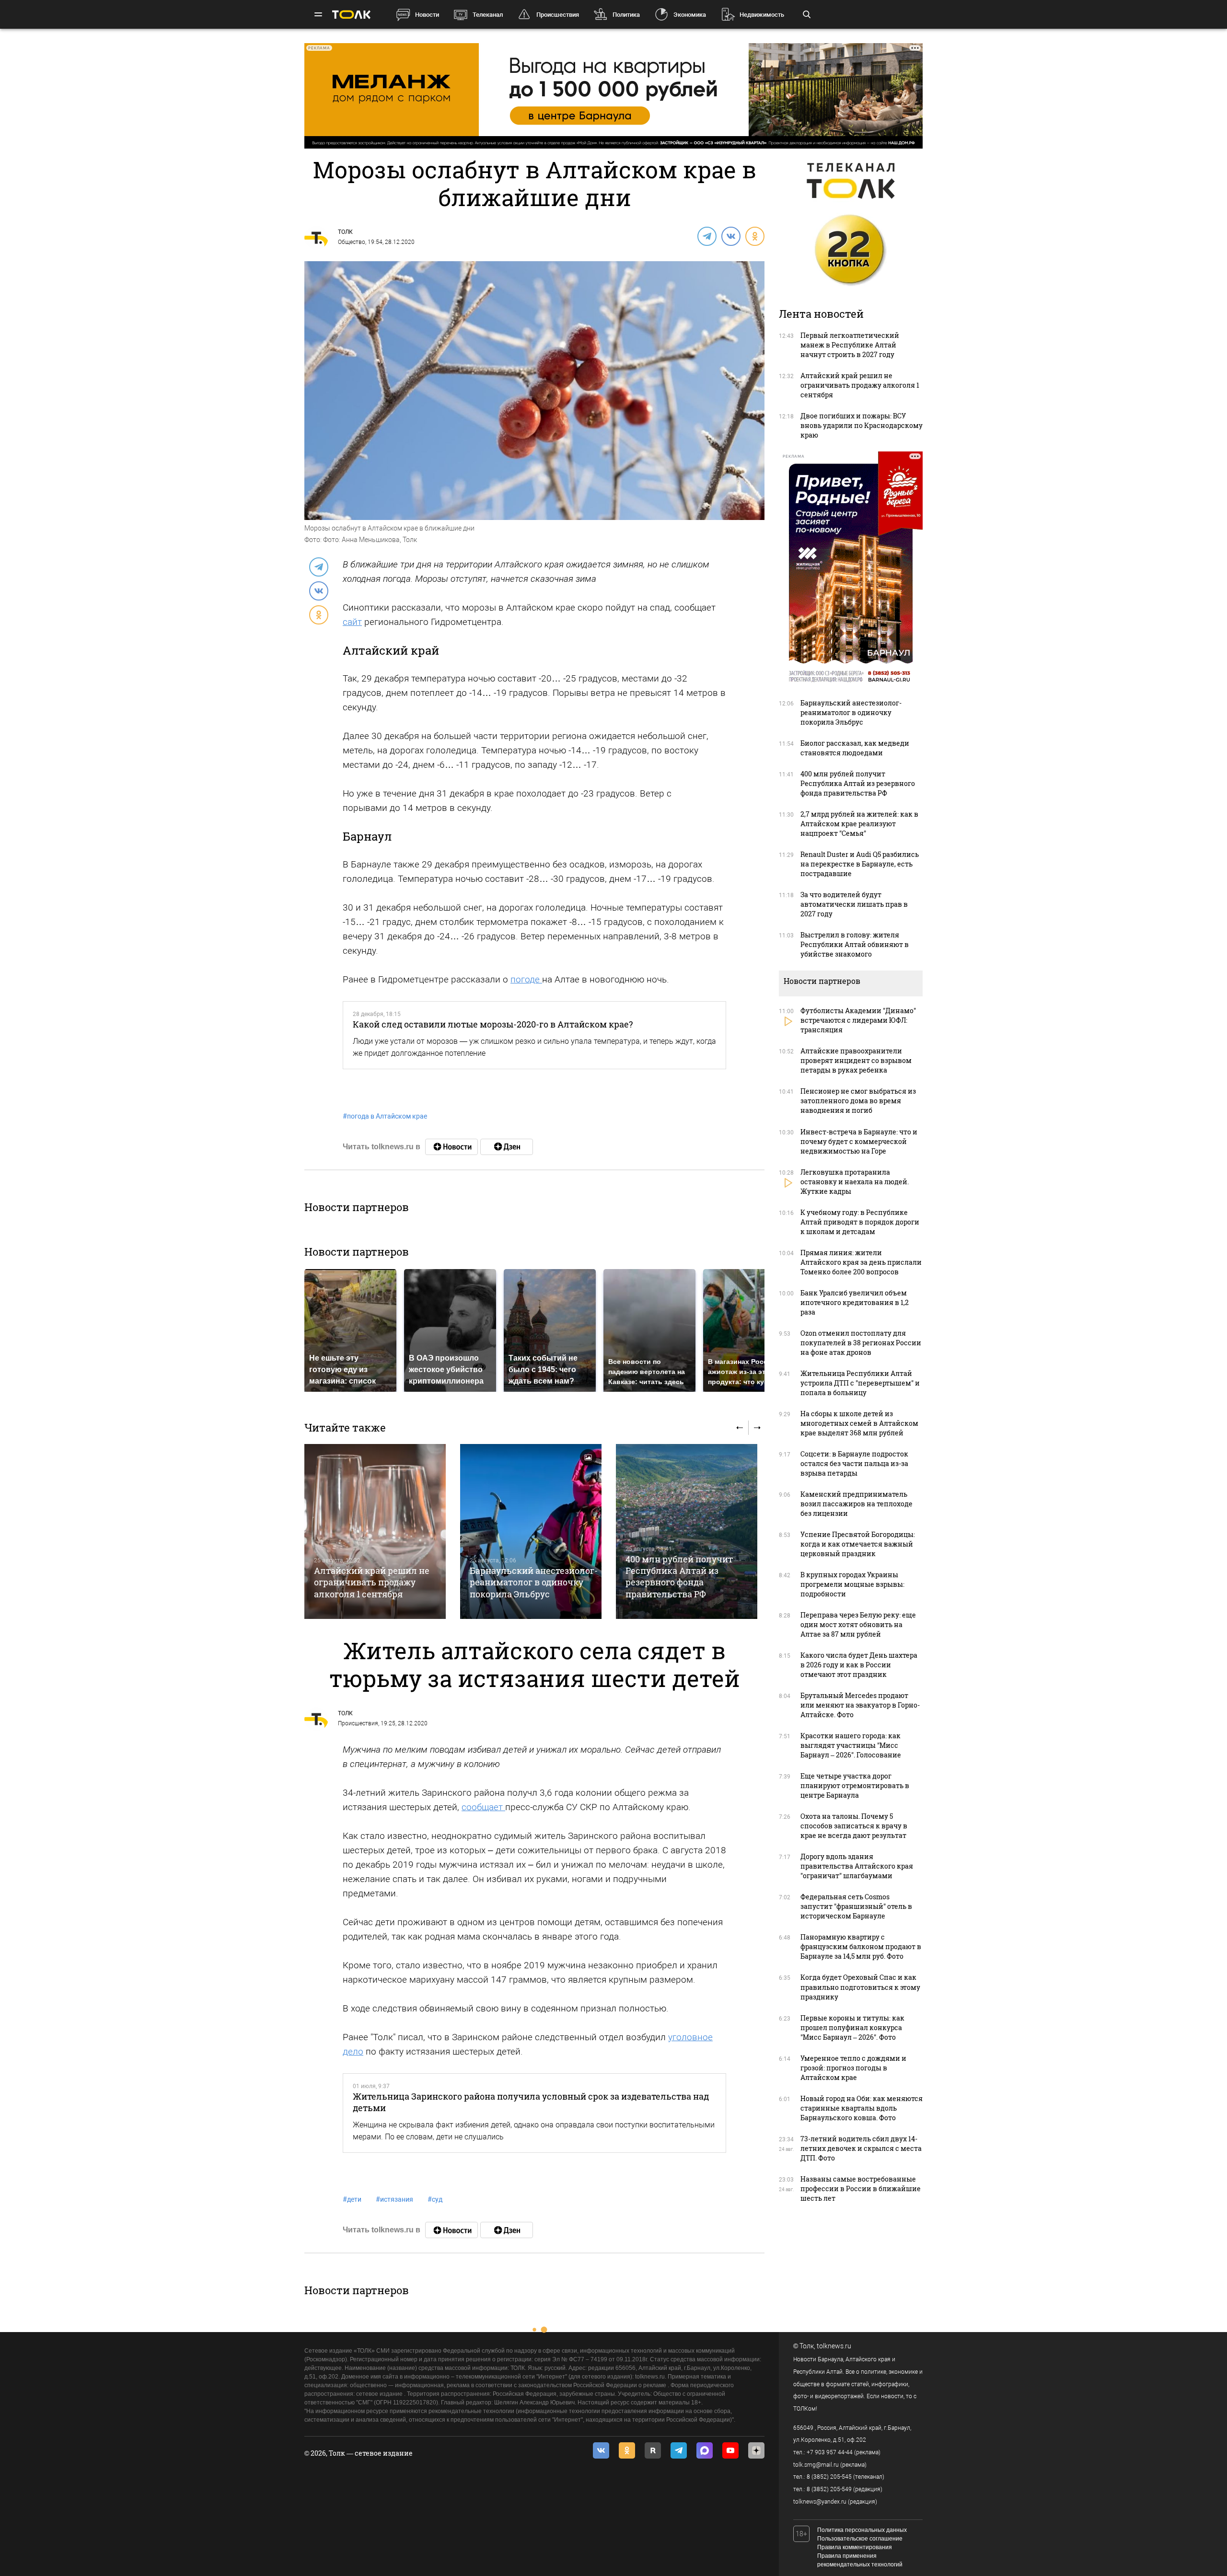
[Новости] (451, 1147)
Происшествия (558, 15)
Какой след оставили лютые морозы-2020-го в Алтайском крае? (493, 1024)
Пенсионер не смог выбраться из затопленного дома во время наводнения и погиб (858, 1101)
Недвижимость (762, 15)
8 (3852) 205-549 (829, 2489)
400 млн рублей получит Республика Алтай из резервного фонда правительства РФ (679, 1577)
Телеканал (488, 15)
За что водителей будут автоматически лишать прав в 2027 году (854, 904)
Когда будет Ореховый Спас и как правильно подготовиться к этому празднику (860, 1987)
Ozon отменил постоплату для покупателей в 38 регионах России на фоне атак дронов (861, 1343)
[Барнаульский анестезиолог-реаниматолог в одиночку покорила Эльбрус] (531, 1531)
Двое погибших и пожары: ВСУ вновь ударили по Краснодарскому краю (862, 425)
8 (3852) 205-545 (829, 2477)
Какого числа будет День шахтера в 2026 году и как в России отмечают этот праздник (859, 1665)
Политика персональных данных (862, 2530)
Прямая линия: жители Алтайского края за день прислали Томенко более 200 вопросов (861, 1262)
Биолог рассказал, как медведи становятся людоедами (855, 748)
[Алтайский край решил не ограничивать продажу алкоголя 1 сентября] (375, 1531)
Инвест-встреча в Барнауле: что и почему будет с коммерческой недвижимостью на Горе (859, 1141)
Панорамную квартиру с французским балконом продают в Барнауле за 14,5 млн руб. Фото (861, 1946)
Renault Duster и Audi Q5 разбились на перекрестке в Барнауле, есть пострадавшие (860, 864)
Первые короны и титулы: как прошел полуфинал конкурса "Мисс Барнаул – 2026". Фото (852, 2027)
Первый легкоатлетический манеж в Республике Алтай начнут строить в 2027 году (850, 345)
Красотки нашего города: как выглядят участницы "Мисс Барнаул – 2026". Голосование (851, 1745)
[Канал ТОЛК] (507, 1147)
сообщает (483, 1807)
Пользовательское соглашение (860, 2539)
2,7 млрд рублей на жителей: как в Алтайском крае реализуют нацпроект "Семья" (859, 824)
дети (352, 2199)
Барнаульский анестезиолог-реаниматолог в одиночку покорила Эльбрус (534, 1582)
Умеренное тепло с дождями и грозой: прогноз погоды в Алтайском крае (853, 2068)
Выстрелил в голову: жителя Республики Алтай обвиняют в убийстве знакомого (855, 944)
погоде (526, 979)
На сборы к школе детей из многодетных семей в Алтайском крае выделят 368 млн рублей (859, 1423)
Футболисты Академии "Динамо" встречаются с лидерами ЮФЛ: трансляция (858, 1020)
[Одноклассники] (754, 236)
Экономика (690, 15)
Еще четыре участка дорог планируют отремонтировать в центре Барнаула (855, 1785)
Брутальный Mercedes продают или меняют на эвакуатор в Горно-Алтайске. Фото (860, 1705)
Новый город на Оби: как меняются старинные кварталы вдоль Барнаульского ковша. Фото (862, 2108)
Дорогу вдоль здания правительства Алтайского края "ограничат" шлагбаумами (857, 1866)
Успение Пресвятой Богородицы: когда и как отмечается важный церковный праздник (858, 1544)
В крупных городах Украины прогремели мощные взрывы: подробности (852, 1584)
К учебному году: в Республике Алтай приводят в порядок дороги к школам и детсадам (860, 1222)
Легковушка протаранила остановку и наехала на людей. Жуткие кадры (855, 1182)
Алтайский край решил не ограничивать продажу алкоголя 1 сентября (372, 1582)
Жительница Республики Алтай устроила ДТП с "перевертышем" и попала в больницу (860, 1383)
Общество (352, 242)
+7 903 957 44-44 (830, 2452)
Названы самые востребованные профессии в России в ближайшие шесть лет (861, 2189)
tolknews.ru (834, 2346)
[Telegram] (706, 236)
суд (435, 2199)
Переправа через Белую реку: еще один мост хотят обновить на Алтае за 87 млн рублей (858, 1624)
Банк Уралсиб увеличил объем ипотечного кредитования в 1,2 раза (855, 1302)
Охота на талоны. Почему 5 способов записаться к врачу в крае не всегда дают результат (854, 1826)
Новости (427, 15)
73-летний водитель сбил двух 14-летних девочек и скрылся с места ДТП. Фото (861, 2148)
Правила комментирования (855, 2547)
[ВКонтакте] (730, 236)
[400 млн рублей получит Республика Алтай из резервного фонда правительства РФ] (687, 1531)
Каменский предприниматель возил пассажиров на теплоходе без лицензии (857, 1504)
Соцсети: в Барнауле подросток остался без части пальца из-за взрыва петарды (854, 1463)
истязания (394, 2199)
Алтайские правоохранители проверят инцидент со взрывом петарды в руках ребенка (856, 1060)
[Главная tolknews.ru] (351, 15)
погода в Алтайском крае (385, 1116)
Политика (626, 15)
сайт (352, 622)
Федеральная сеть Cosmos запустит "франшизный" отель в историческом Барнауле (856, 1906)
